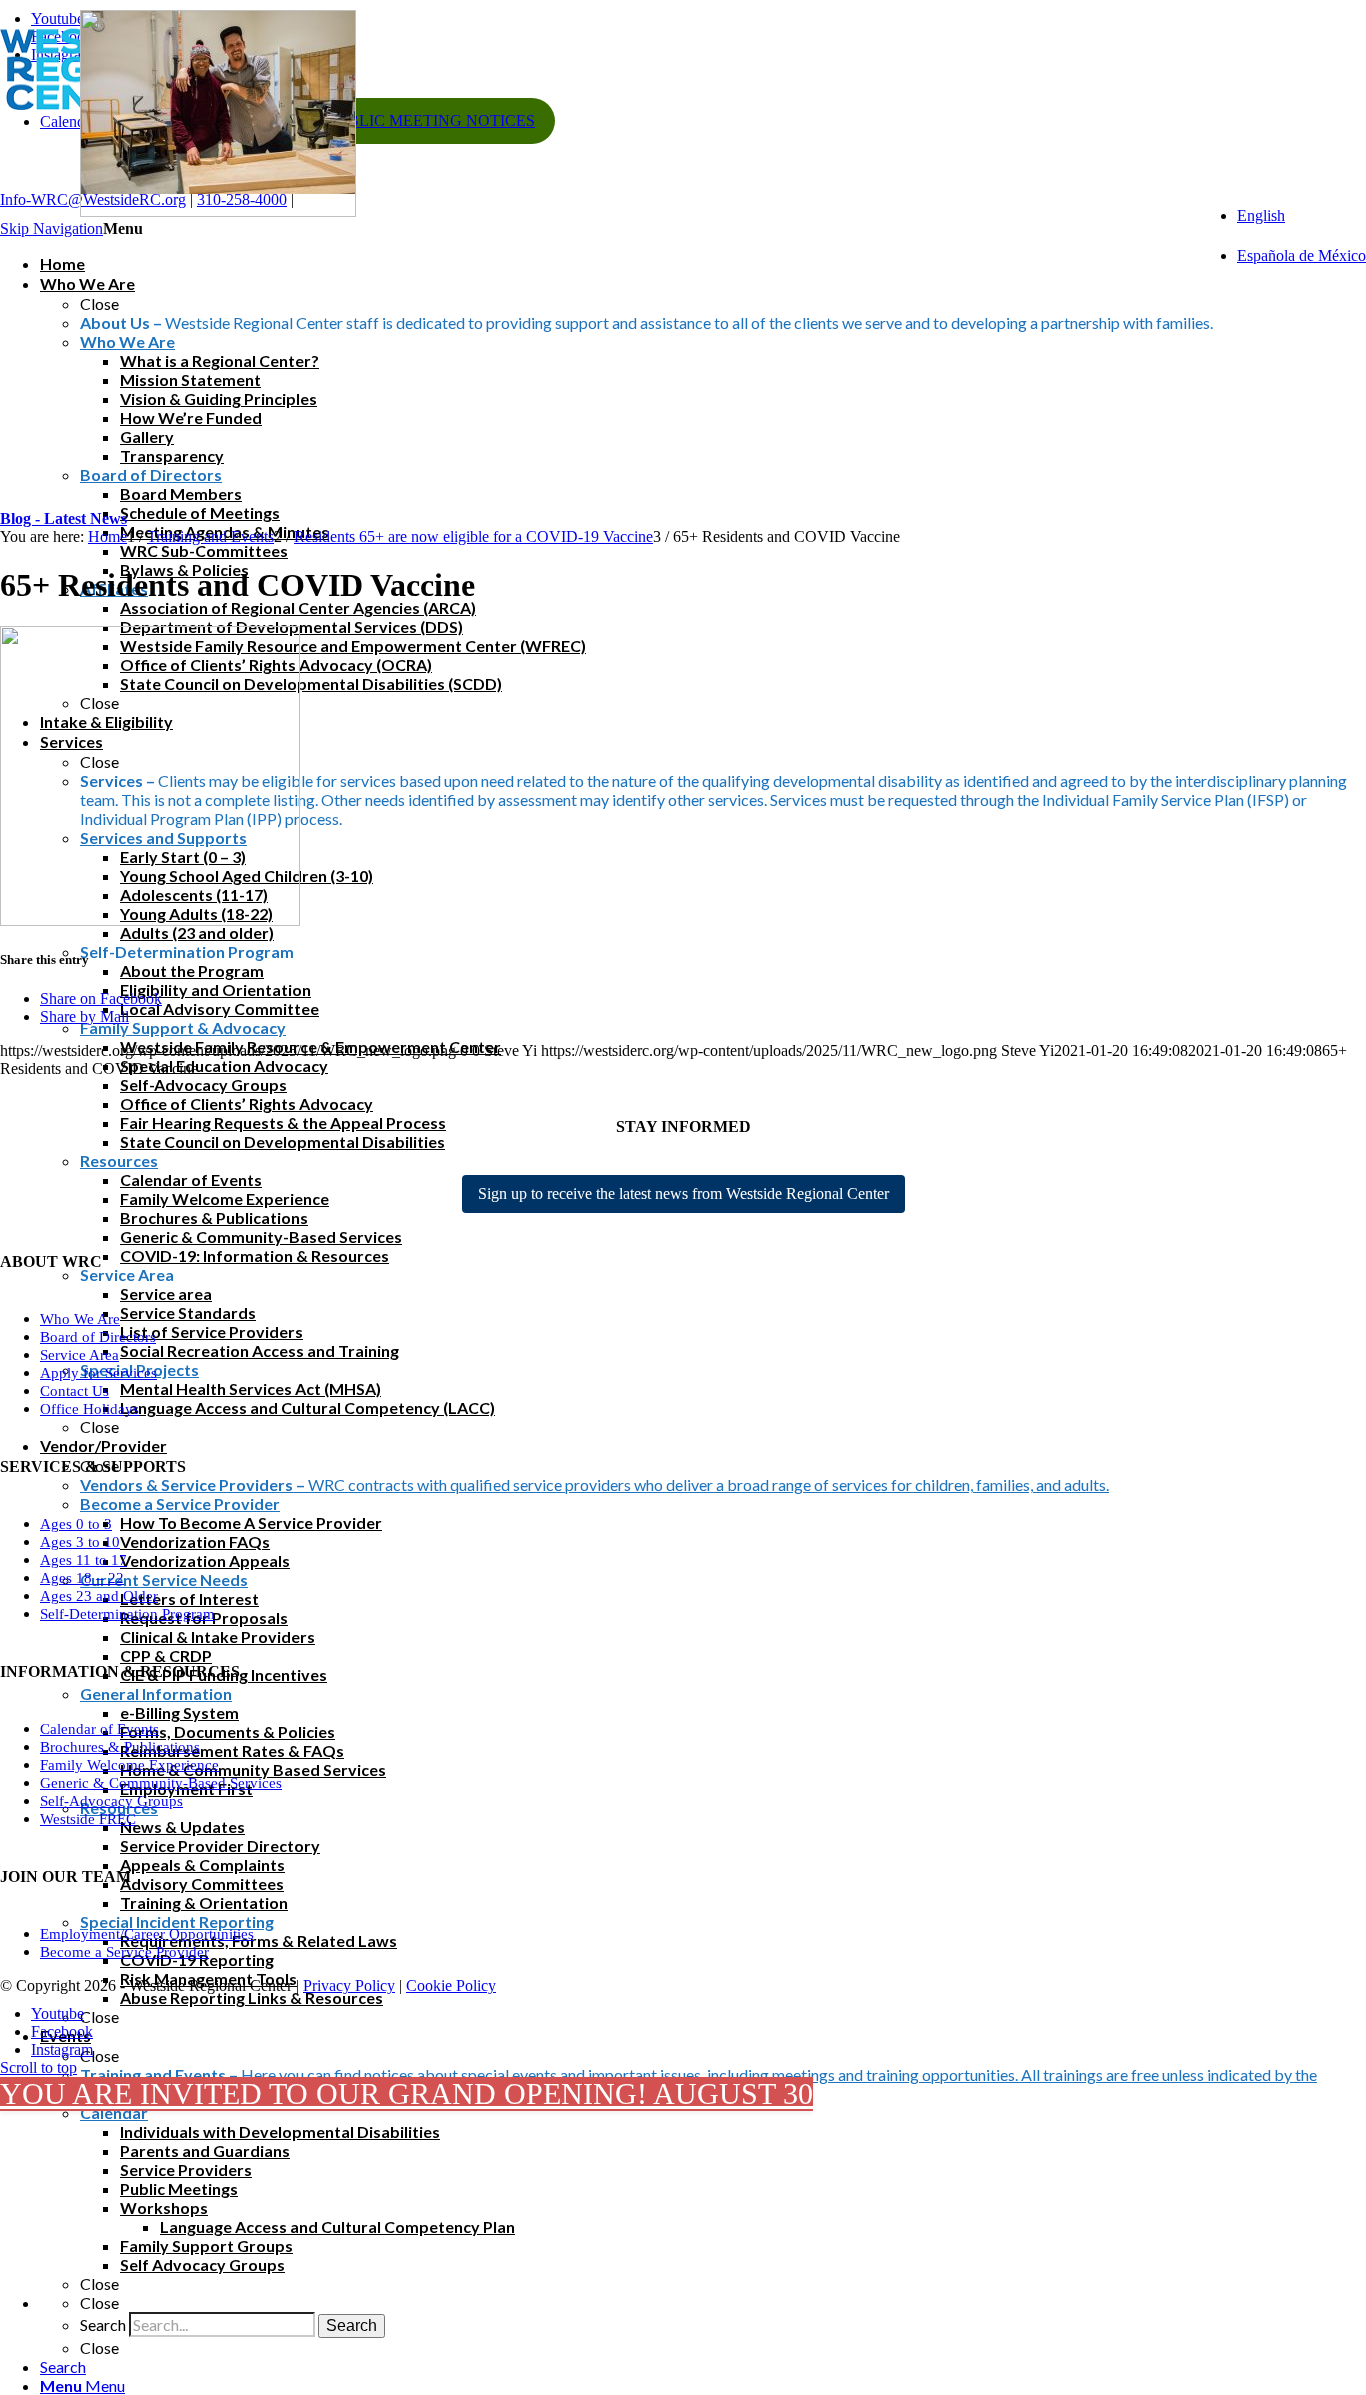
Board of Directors (98, 1337)
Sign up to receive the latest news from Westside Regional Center (683, 1193)
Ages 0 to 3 (76, 1524)
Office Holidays (89, 1409)
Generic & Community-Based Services (161, 1783)
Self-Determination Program (127, 1614)
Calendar (68, 121)
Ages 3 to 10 (80, 1542)
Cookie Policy (451, 1985)
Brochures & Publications (120, 1747)
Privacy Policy (349, 1985)
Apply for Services (98, 1373)
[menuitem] (703, 2366)
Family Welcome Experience (129, 1765)
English (1261, 215)
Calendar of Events (99, 1729)
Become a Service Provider (124, 1952)
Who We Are (80, 1319)
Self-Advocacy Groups (111, 1801)
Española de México (1301, 255)
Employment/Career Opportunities (147, 1934)
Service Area (79, 1355)
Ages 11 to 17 (83, 1560)
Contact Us (74, 1391)
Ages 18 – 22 (82, 1578)
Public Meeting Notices (431, 120)
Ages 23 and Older (99, 1596)
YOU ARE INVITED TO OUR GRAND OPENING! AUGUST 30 (406, 2093)
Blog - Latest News (63, 518)
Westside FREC (88, 1819)
